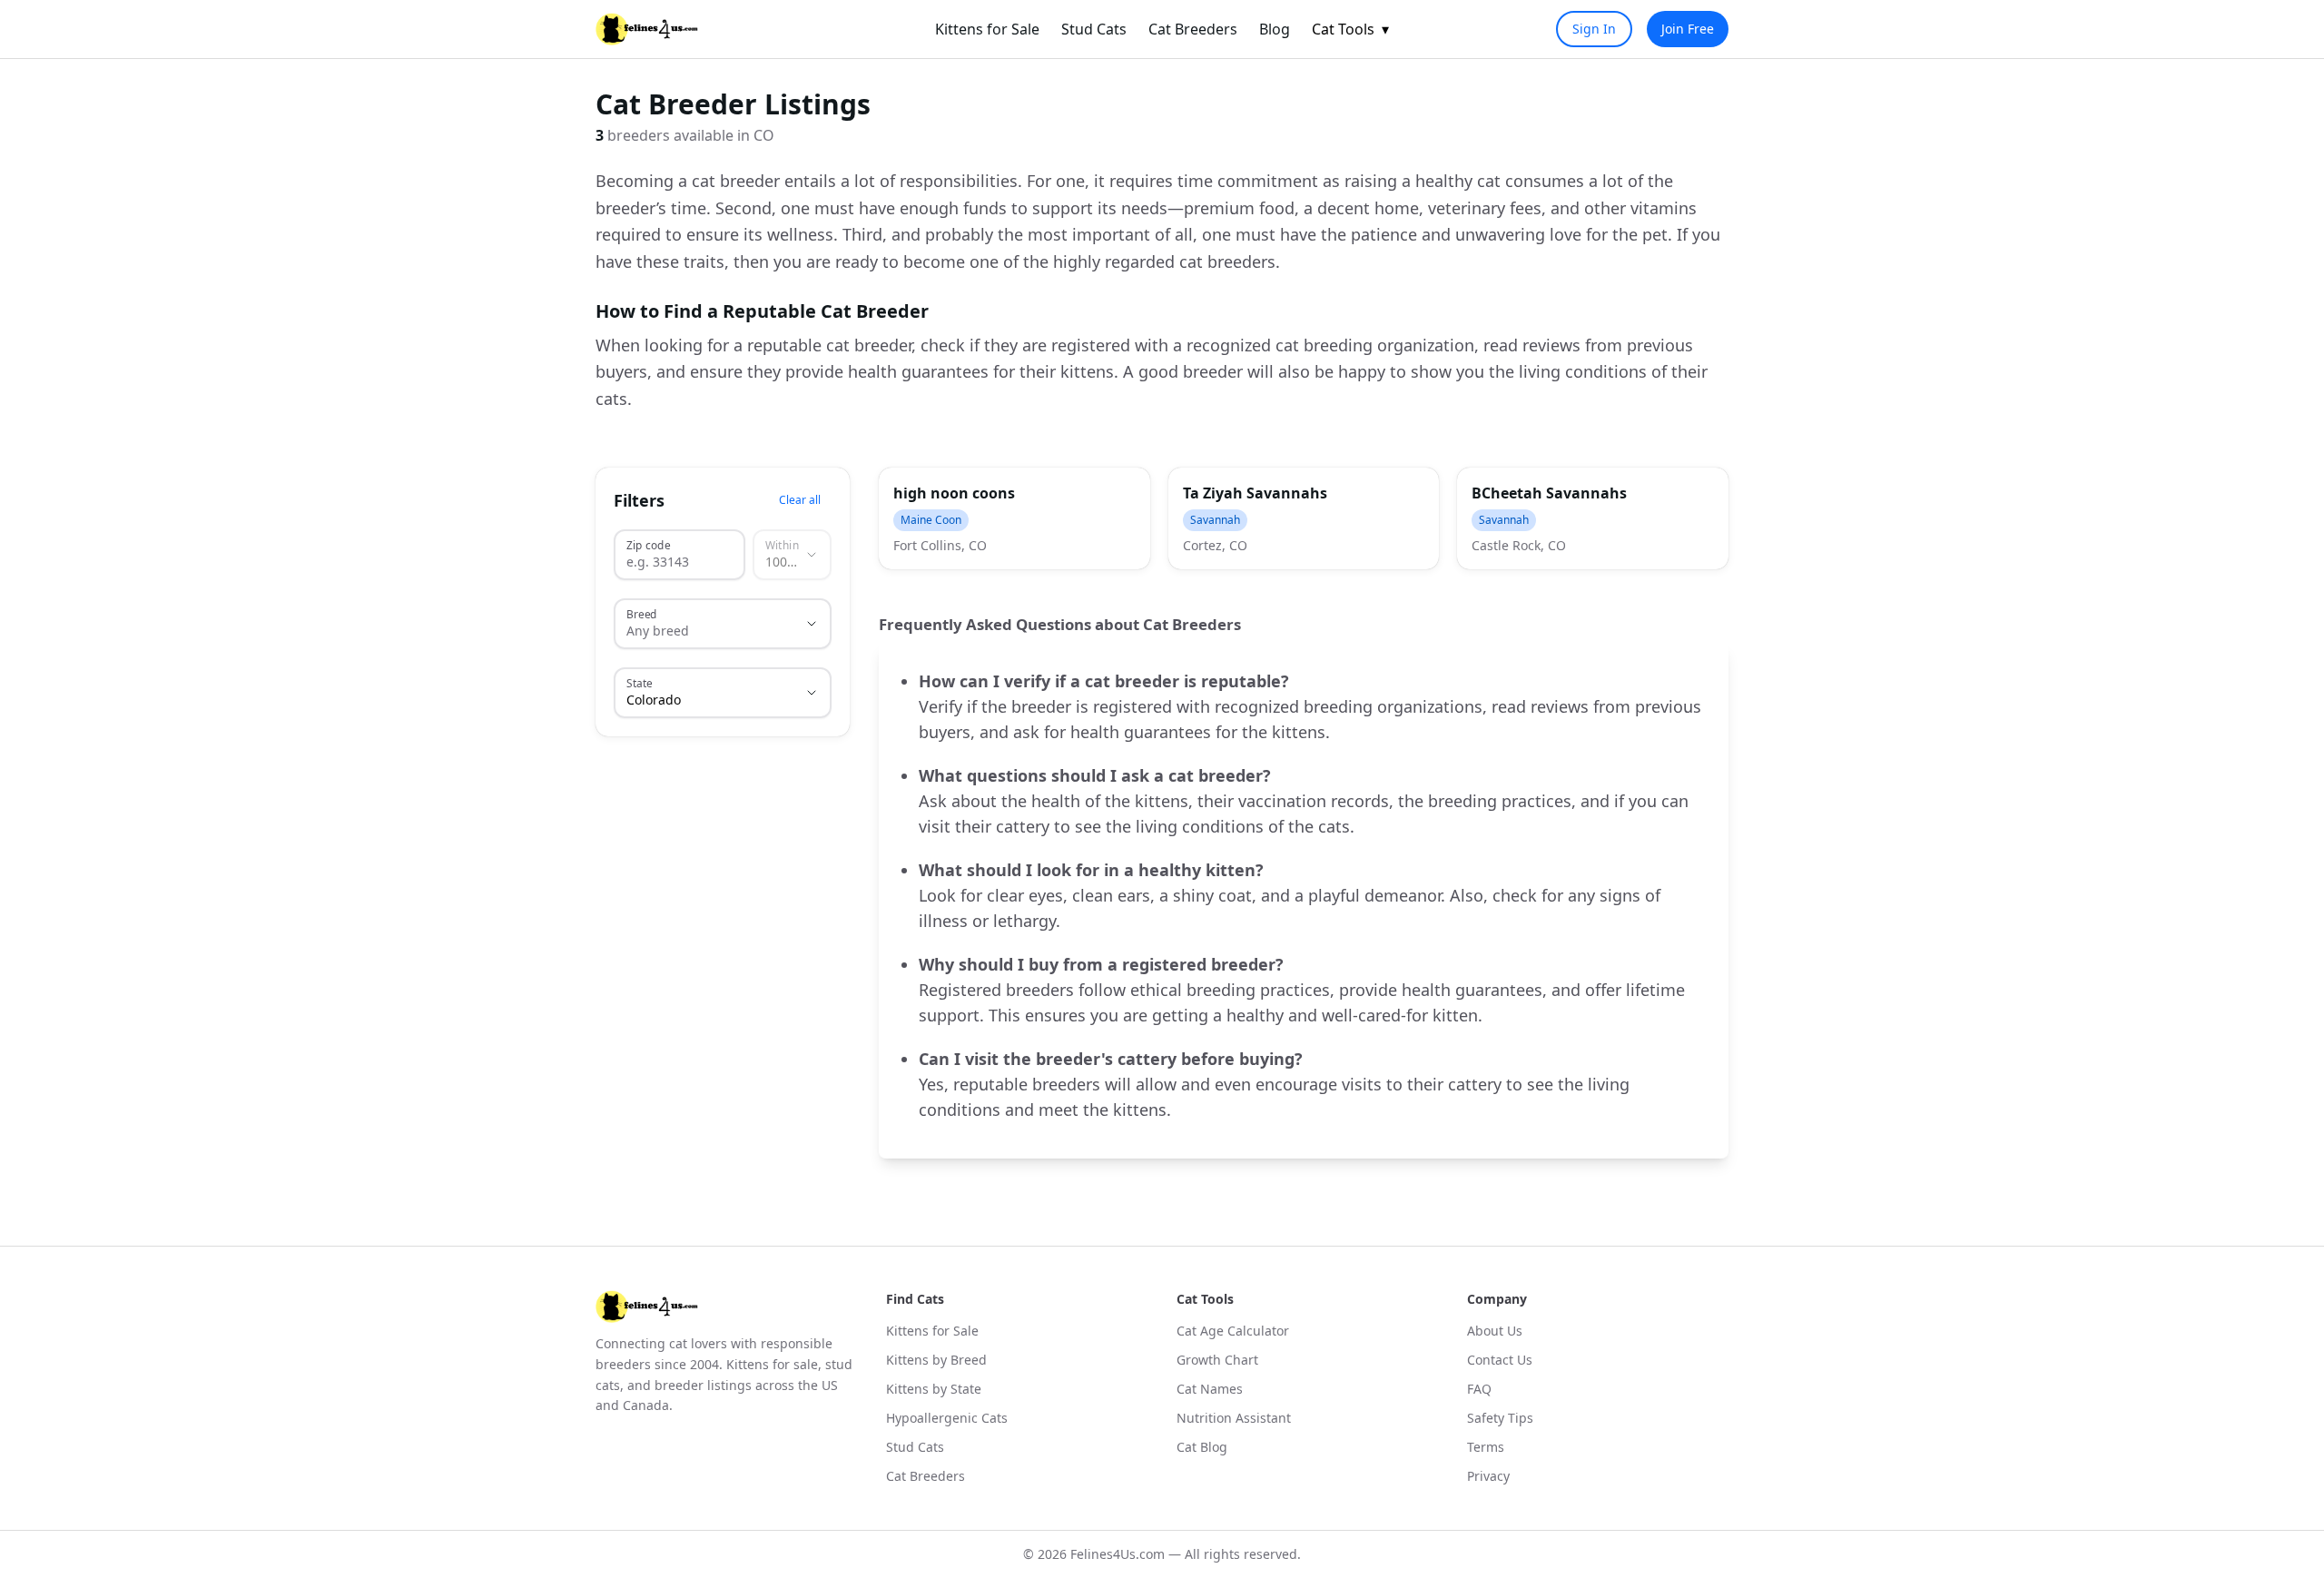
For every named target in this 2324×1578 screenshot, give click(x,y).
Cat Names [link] (1210, 1389)
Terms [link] (1486, 1447)
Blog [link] (1275, 29)
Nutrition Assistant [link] (1234, 1418)
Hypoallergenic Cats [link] (947, 1418)
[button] (1014, 518)
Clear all (800, 500)
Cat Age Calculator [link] (1233, 1331)
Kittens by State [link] (934, 1389)
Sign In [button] (1594, 29)
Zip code (648, 545)
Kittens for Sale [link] (987, 29)
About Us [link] (1495, 1331)
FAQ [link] (1479, 1389)
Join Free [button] (1688, 29)
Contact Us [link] (1500, 1360)
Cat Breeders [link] (1193, 29)
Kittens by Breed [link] (936, 1360)
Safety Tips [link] (1500, 1418)
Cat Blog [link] (1202, 1447)
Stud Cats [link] (1094, 29)
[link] (647, 29)
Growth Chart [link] (1217, 1360)
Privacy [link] (1488, 1476)
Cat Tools (1350, 29)
